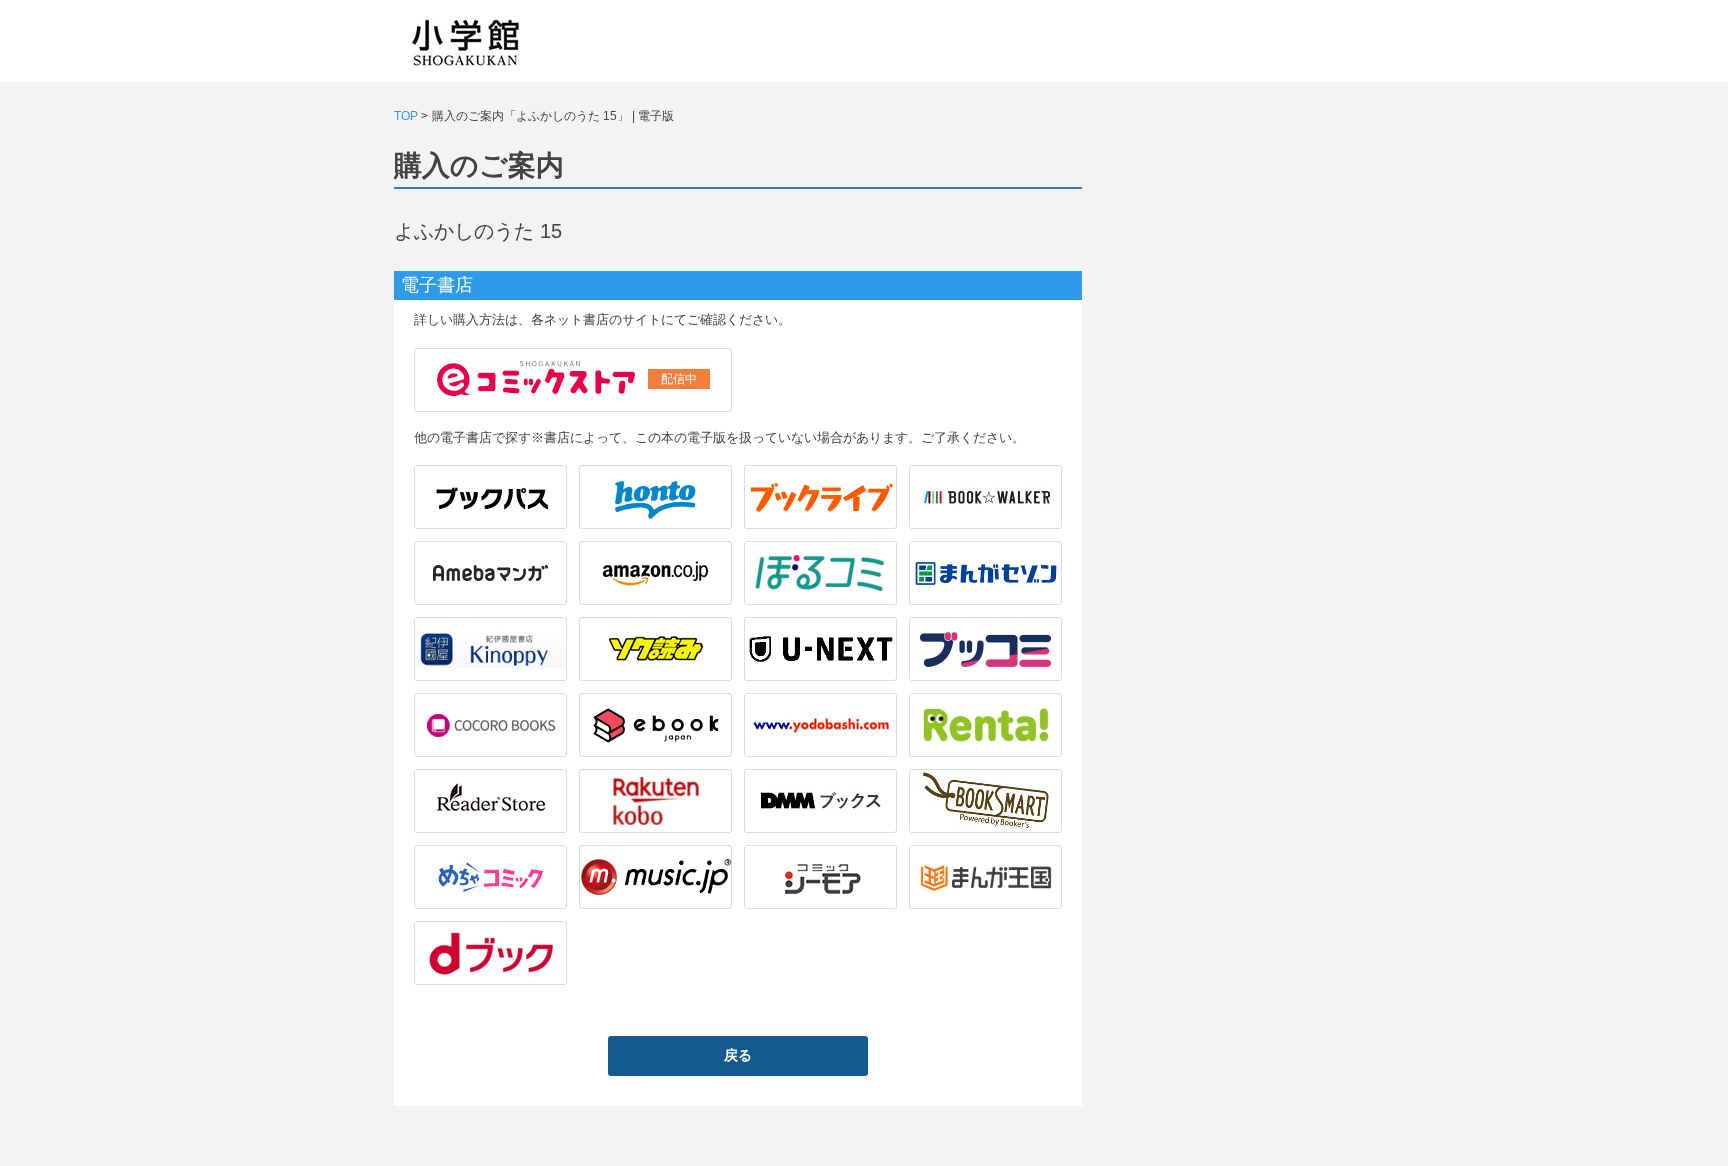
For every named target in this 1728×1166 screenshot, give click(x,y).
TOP (406, 116)
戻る (738, 1055)
